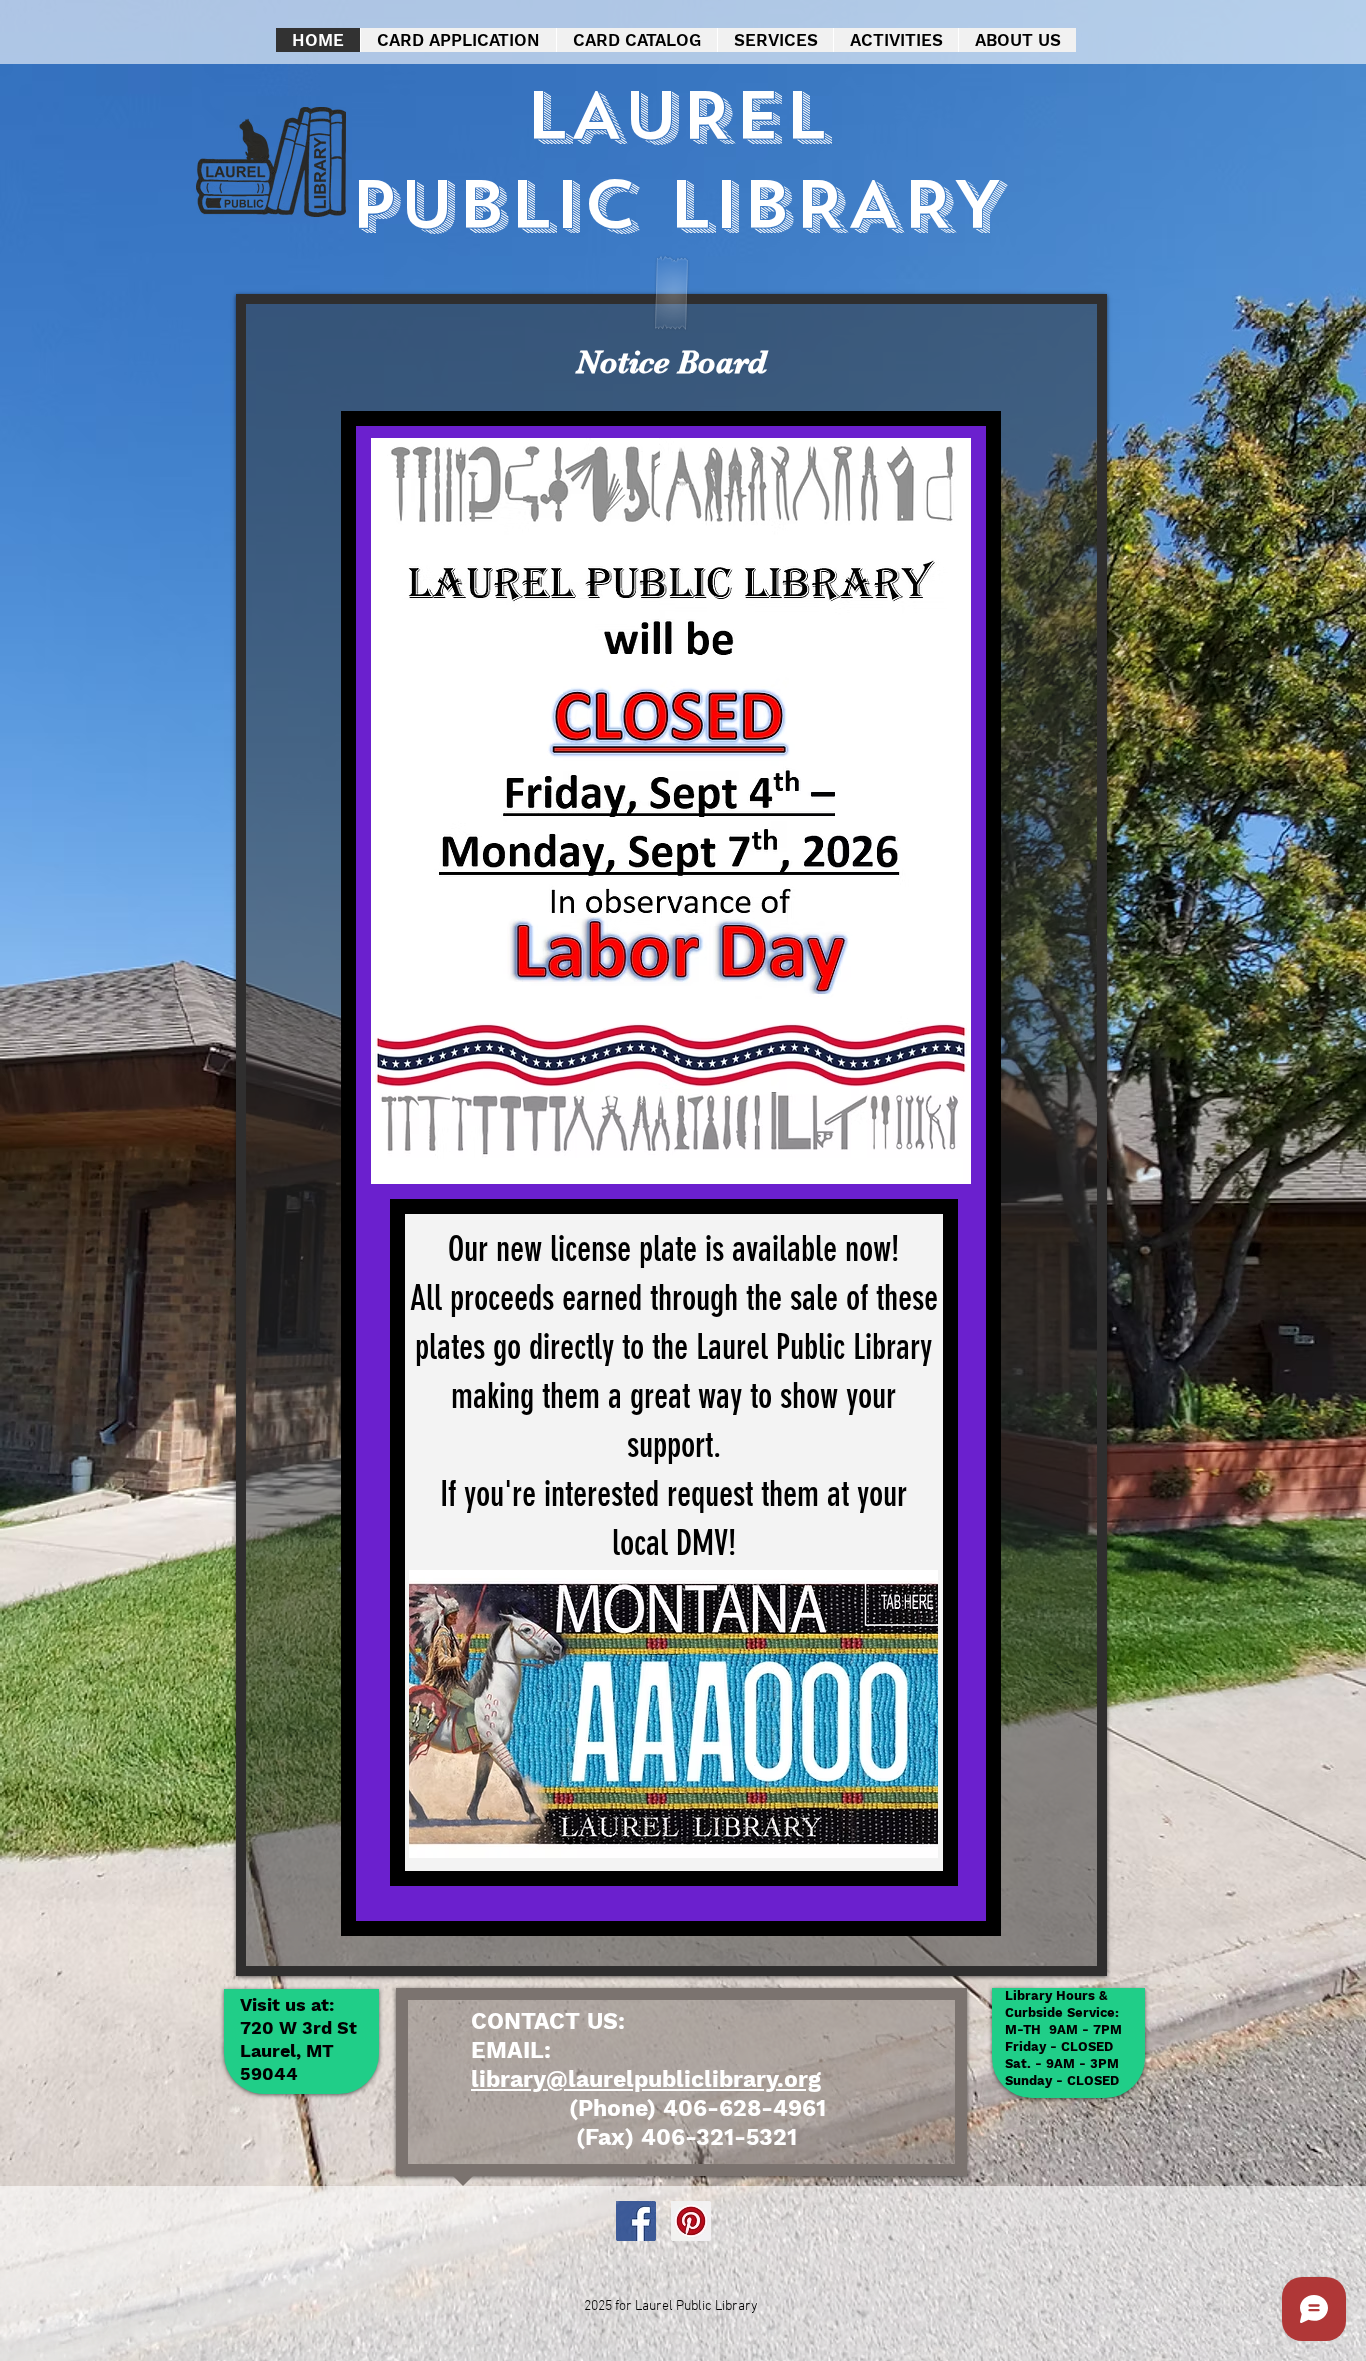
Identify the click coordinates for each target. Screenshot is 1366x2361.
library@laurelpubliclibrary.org (646, 2079)
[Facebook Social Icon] (636, 2221)
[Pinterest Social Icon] (691, 2221)
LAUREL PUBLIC (588, 161)
